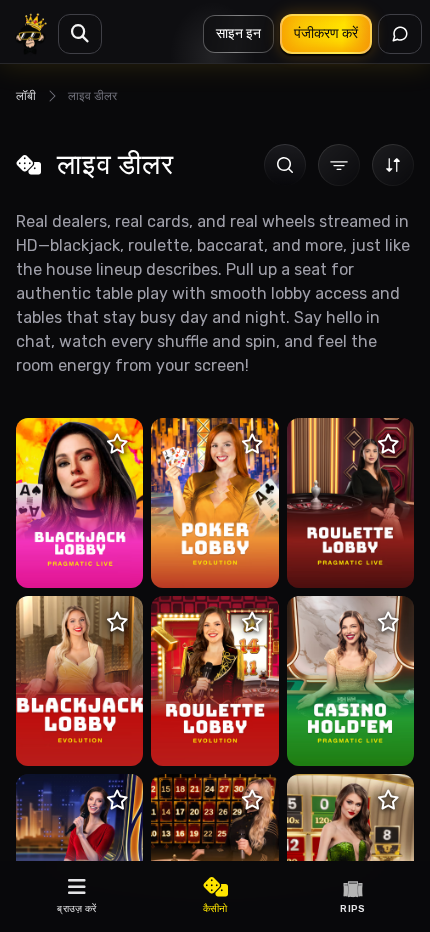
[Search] (80, 34)
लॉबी (26, 96)
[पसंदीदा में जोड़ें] (117, 444)
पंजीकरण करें (326, 33)
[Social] (400, 34)
